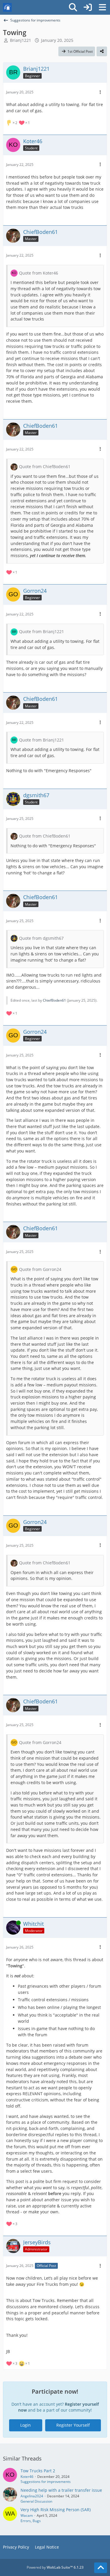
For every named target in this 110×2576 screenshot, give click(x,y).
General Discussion (36, 2501)
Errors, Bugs (31, 2521)
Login (26, 2425)
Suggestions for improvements (46, 2482)
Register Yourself (73, 2425)
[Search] (73, 7)
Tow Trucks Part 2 (38, 2471)
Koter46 (27, 2477)
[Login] (88, 7)
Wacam (27, 2515)
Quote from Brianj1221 (42, 631)
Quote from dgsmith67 (41, 938)
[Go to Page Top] (101, 2568)
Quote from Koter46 (39, 273)
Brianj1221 (21, 40)
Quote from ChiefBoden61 (45, 467)
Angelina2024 (32, 2496)
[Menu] (102, 7)
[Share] (102, 52)
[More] (100, 92)
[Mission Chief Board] (7, 7)
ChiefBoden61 (54, 1000)
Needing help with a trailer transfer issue (61, 2490)
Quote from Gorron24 (40, 1269)
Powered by (55, 2567)
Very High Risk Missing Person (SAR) (56, 2510)
